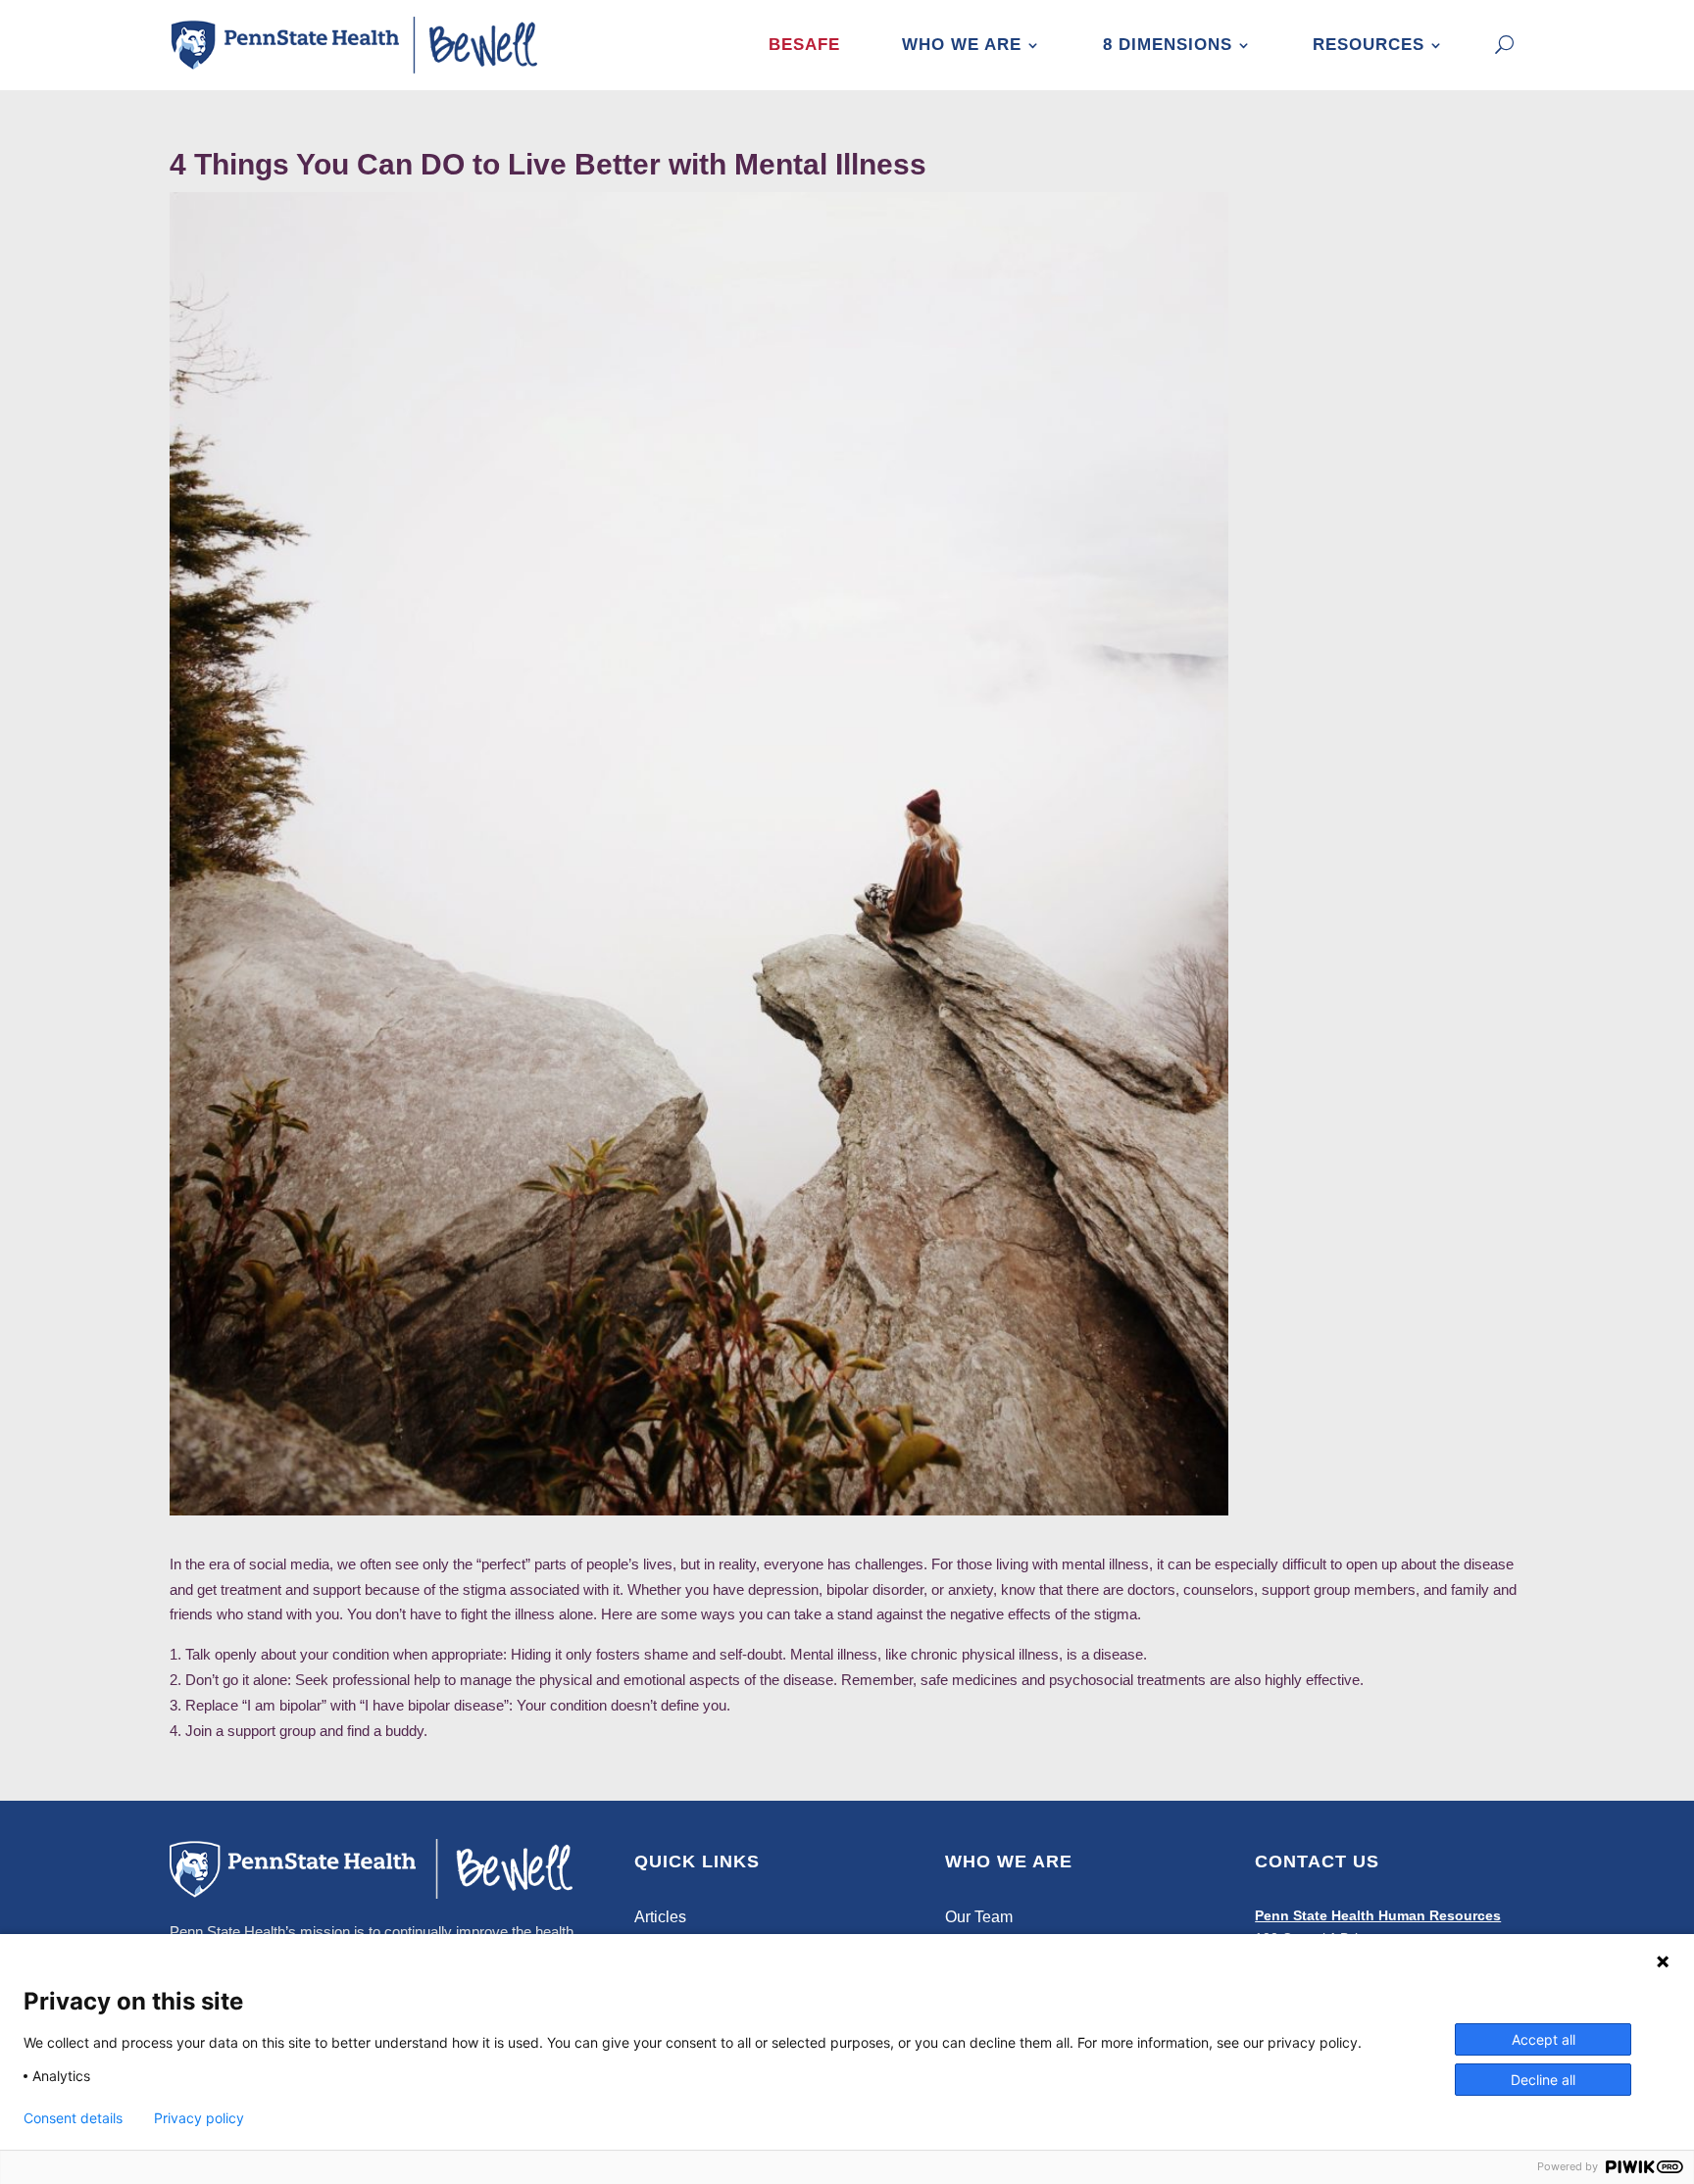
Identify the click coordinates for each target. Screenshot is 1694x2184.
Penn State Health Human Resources (1378, 1915)
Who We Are (962, 45)
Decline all (1543, 2080)
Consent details (73, 2118)
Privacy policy (199, 2118)
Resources (1369, 45)
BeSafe (804, 45)
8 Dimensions (1168, 45)
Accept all (1544, 2039)
